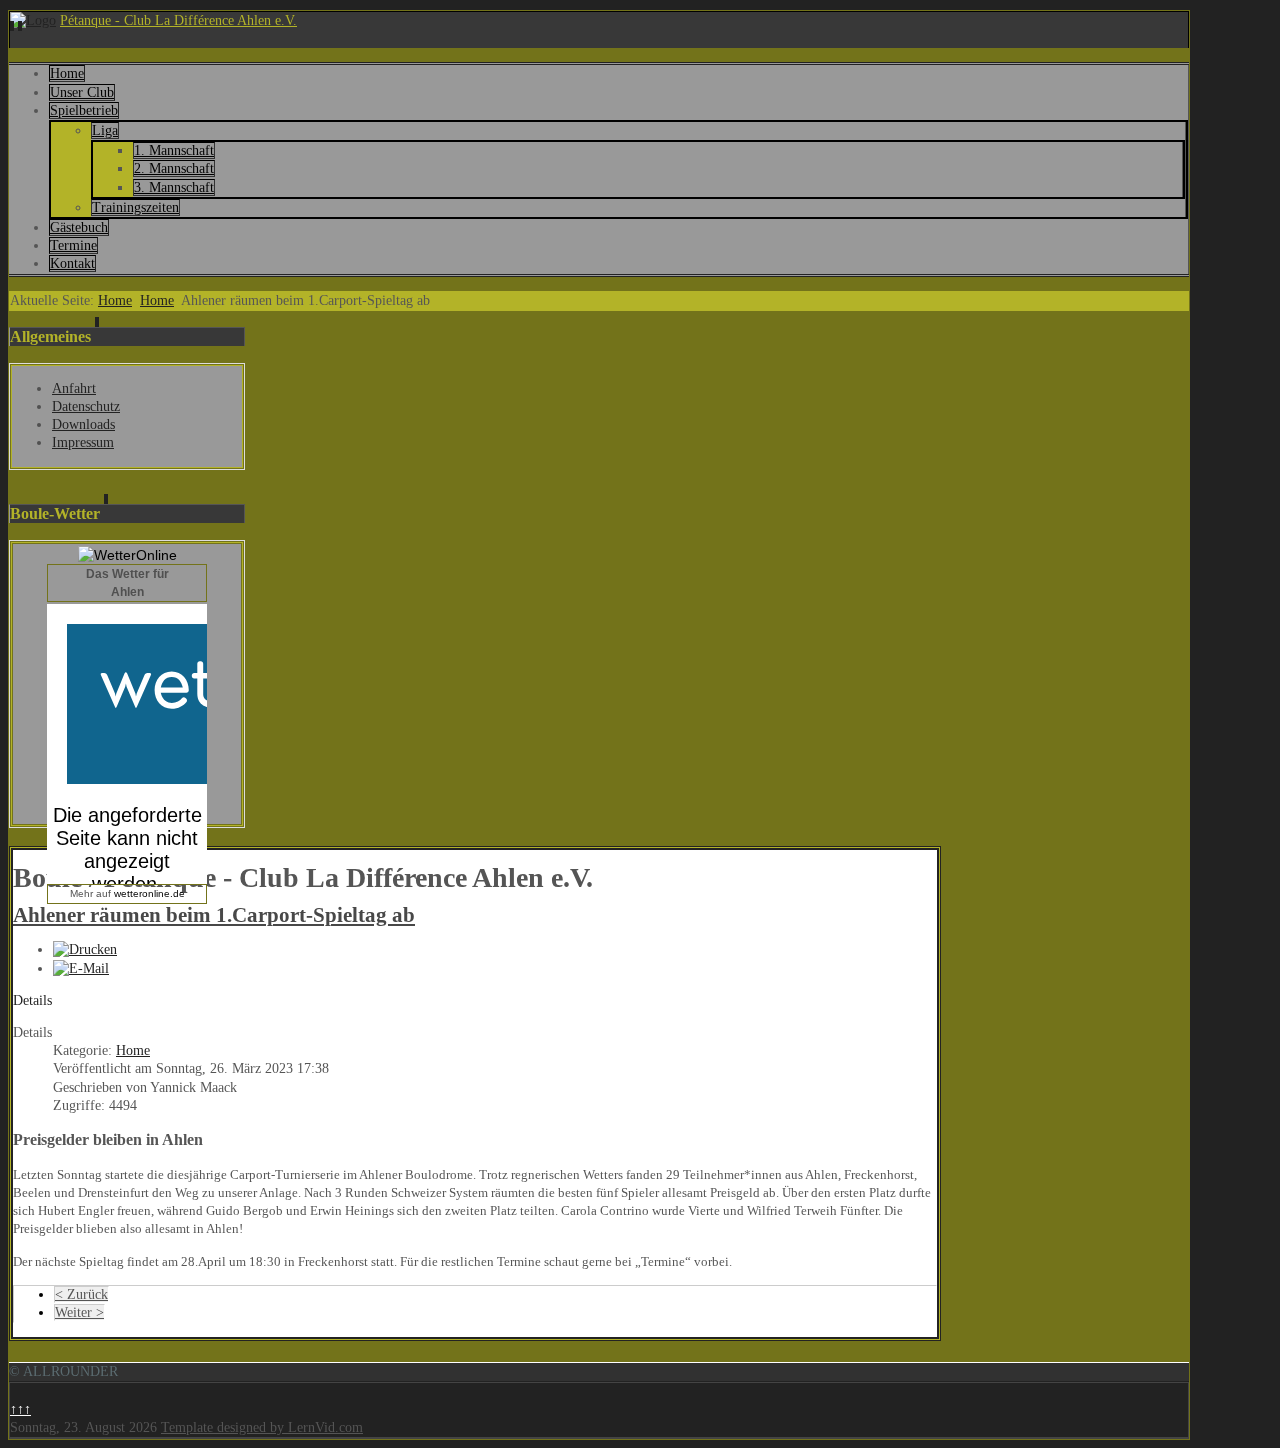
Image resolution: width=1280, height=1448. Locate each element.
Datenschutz (86, 406)
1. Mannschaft (174, 150)
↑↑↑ (20, 1409)
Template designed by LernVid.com (262, 1427)
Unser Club (82, 92)
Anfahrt (74, 388)
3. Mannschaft (174, 187)
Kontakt (72, 263)
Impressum (83, 442)
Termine (73, 245)
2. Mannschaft (174, 168)
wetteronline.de (149, 893)
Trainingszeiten (135, 207)
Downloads (83, 424)
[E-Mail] (81, 968)
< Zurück (81, 1294)
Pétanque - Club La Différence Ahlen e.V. (178, 20)
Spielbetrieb (84, 110)
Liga (105, 130)
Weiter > (79, 1312)
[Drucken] (85, 949)
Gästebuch (79, 227)
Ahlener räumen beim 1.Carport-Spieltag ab (214, 915)
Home (67, 73)
